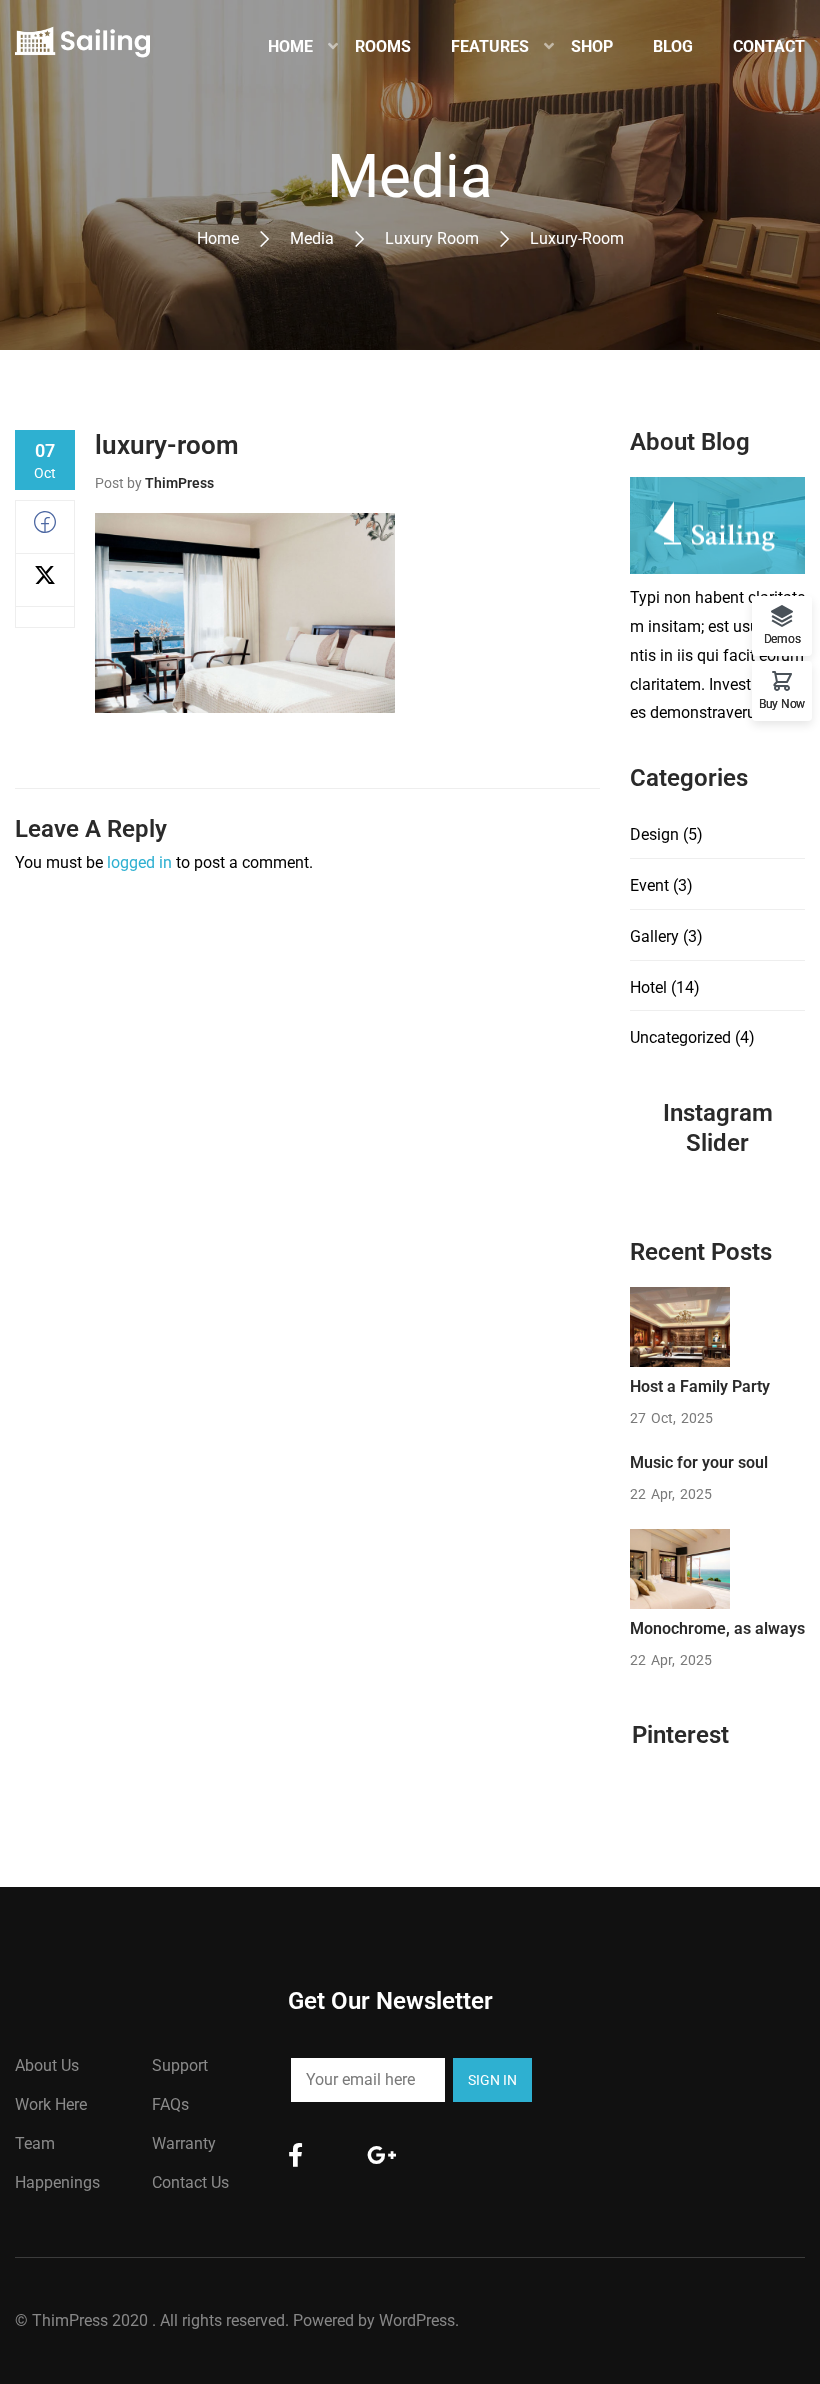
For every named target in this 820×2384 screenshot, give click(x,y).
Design (654, 834)
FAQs (170, 2104)
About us (47, 2065)
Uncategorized (680, 1037)
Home (218, 238)
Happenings (57, 2182)
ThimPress (179, 483)
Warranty (184, 2143)
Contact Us (190, 2182)
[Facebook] (45, 527)
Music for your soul (699, 1462)
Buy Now (782, 703)
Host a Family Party (700, 1386)
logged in (139, 862)
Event (649, 885)
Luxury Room (432, 238)
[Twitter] (45, 580)
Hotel (648, 987)
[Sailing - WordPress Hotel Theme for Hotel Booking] (82, 47)
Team (35, 2143)
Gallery (654, 936)
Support (180, 2065)
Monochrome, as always (717, 1628)
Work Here (51, 2104)
